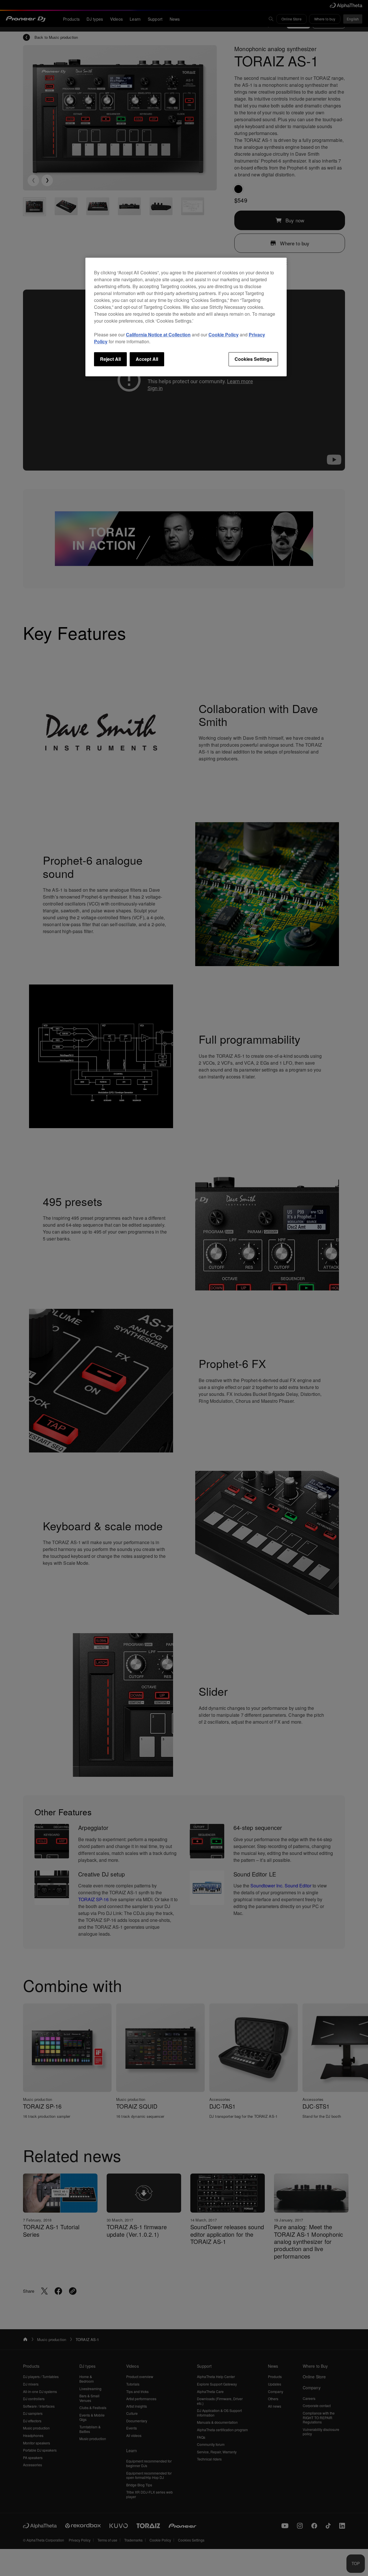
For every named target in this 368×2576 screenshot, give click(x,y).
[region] (186, 317)
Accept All (147, 359)
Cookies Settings (253, 359)
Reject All (110, 359)
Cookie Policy (224, 335)
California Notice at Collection (158, 335)
